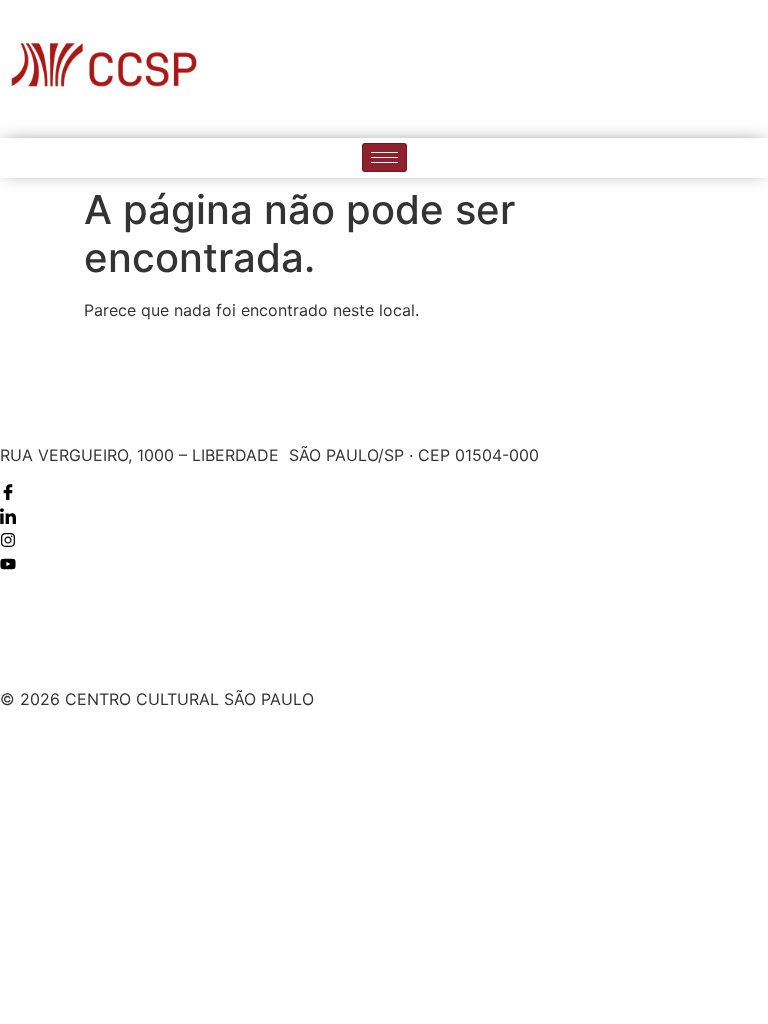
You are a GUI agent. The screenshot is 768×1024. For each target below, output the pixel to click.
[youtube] (750, 69)
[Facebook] (627, 69)
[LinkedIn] (668, 69)
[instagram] (709, 69)
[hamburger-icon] (384, 157)
